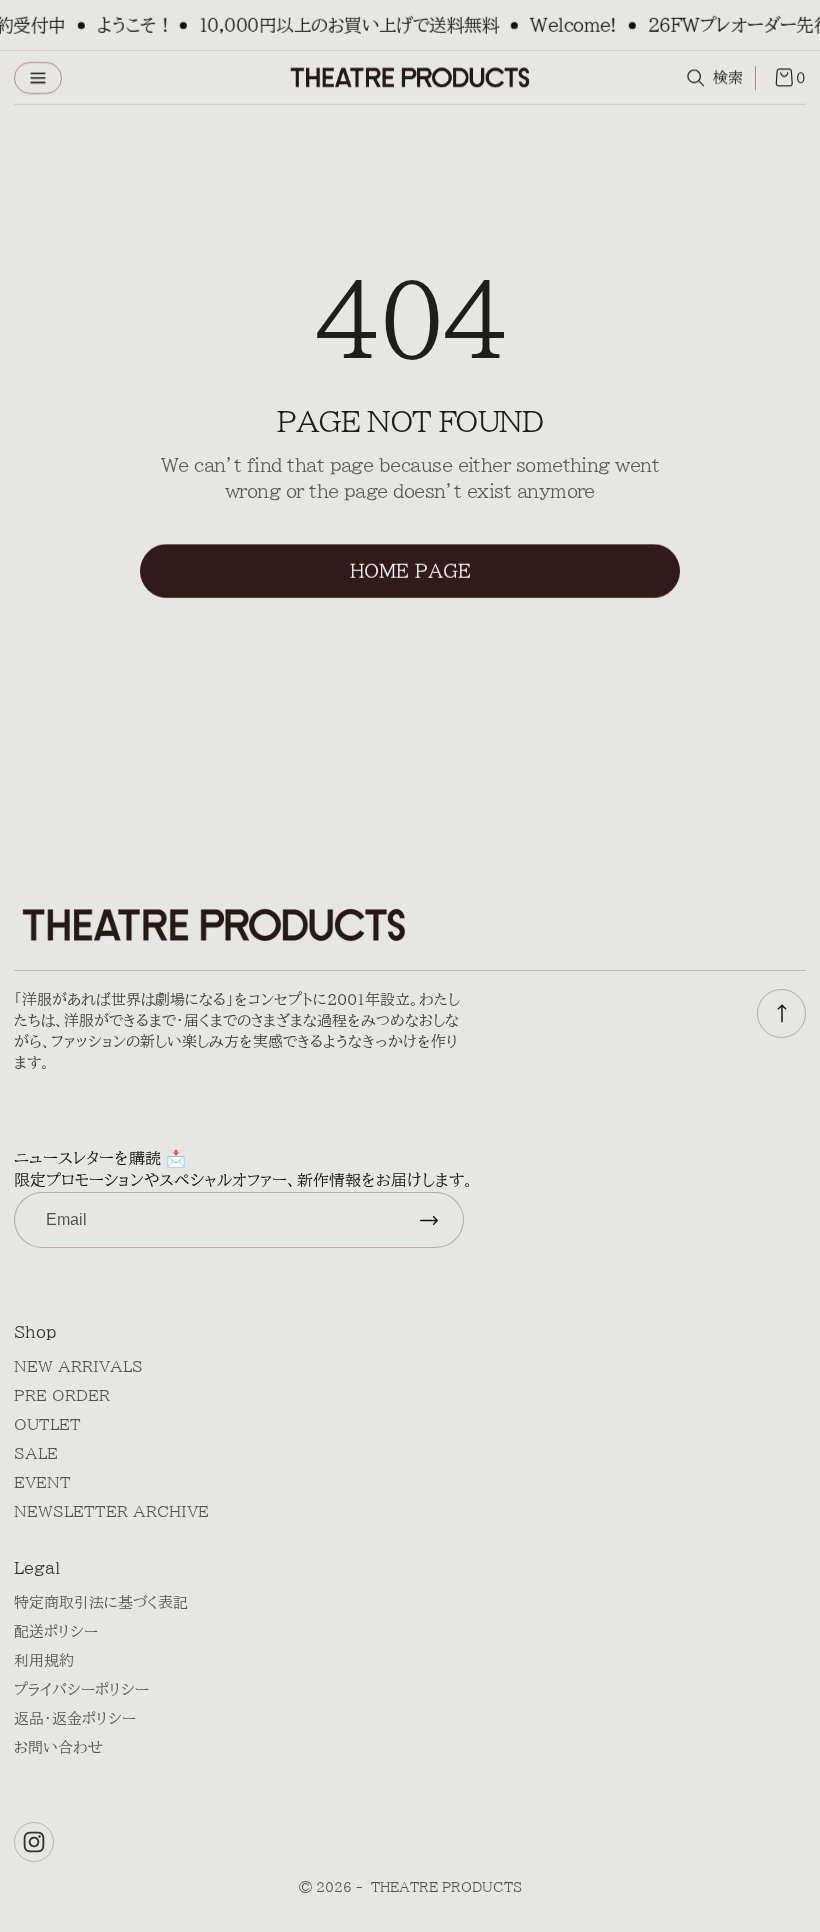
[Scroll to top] (781, 1013)
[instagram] (34, 1842)
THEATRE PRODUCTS (446, 1887)
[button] (38, 78)
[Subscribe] (429, 1220)
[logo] (410, 77)
